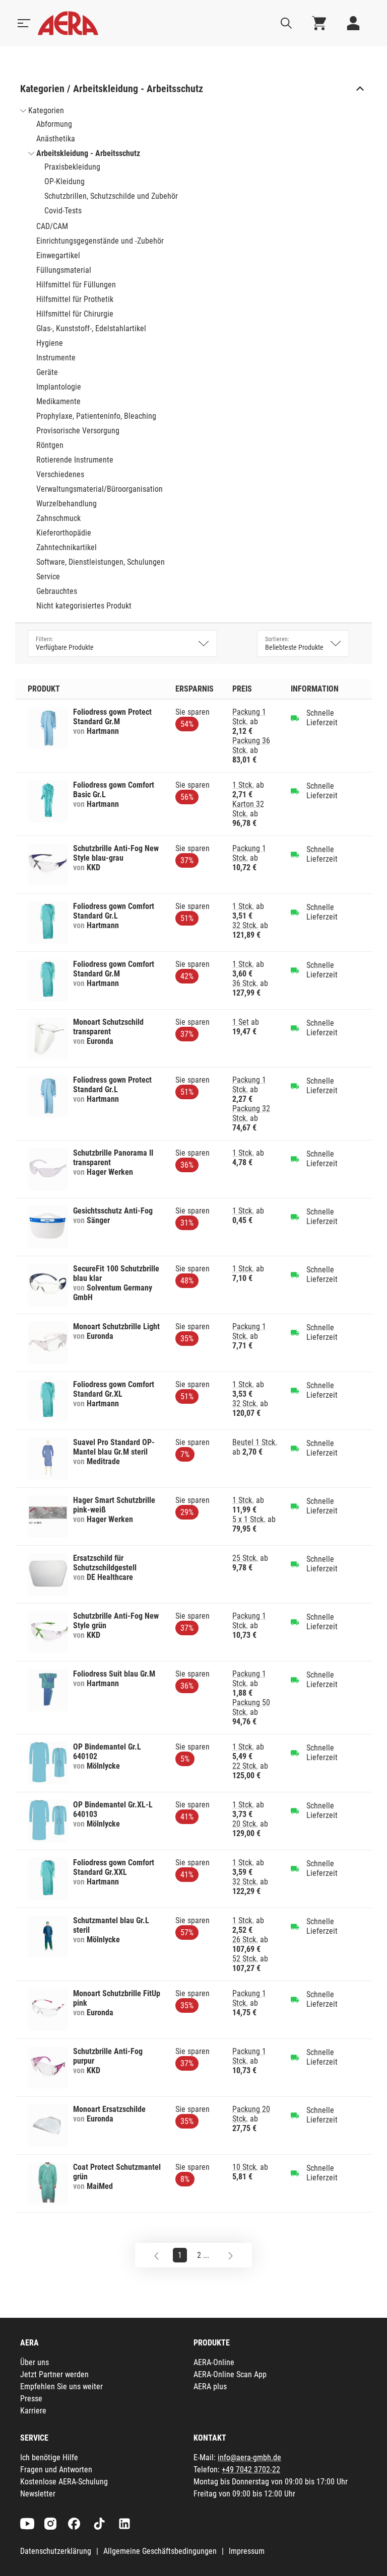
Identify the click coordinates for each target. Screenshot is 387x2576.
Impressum (247, 2551)
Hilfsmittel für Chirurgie (75, 314)
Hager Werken (110, 1172)
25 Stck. (245, 1558)
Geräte (47, 372)
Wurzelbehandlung (67, 504)
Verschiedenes (60, 474)
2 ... (203, 2255)
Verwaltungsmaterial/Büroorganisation (100, 489)
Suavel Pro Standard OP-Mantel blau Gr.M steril (114, 1447)
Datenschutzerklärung (56, 2551)
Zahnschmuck (58, 518)
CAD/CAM (52, 226)
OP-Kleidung (64, 181)
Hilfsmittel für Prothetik (75, 299)
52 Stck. (245, 1959)
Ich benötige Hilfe (49, 2457)
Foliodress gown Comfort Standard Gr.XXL (114, 1867)
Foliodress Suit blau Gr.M (114, 1674)
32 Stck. (245, 925)
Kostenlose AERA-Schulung (64, 2482)
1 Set (241, 1022)
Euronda (100, 1041)
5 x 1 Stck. (249, 1519)
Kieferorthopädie (64, 533)
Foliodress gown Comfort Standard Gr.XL (114, 1389)
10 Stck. (245, 2167)
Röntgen (50, 445)
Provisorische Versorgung (78, 431)
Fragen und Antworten (56, 2470)
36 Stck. (245, 983)
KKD (93, 867)
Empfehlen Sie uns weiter (61, 2386)
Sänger (98, 1220)
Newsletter (38, 2494)
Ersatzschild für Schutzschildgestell (105, 1563)
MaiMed (100, 2186)
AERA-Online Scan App (230, 2374)
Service (48, 577)
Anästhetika (56, 139)
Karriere (33, 2411)
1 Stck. (243, 785)
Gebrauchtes (57, 591)
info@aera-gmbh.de (249, 2457)
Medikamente (58, 401)
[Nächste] (231, 2255)
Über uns (35, 2362)
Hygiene (50, 343)
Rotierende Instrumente (75, 460)
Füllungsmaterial (64, 270)
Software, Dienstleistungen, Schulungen (101, 562)
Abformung (54, 124)
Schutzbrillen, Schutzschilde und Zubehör (111, 196)
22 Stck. (245, 1766)
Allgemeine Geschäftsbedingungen (160, 2551)
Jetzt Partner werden (54, 2374)
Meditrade (103, 1461)
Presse (31, 2399)
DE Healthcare (110, 1577)
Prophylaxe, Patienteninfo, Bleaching (96, 416)
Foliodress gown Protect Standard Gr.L (112, 1085)
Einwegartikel (58, 255)
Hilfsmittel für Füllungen (76, 285)
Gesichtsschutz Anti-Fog (113, 1211)
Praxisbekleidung (72, 167)
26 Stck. (245, 1940)
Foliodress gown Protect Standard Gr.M (112, 717)
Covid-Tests (63, 211)
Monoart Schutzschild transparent (108, 1027)
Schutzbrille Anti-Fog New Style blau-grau (116, 853)
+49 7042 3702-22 (251, 2470)
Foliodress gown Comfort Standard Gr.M (114, 969)
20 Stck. (245, 1824)
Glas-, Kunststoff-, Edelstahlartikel (91, 328)
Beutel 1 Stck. (255, 1442)
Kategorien (46, 110)
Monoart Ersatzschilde (109, 2109)
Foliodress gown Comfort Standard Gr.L (114, 911)
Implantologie (59, 387)
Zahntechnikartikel (67, 547)
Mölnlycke (103, 1766)
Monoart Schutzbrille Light (116, 1327)
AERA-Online (214, 2362)
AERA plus (210, 2386)
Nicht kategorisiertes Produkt (84, 606)
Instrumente (56, 358)
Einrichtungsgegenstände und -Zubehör (100, 241)
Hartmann (103, 731)
